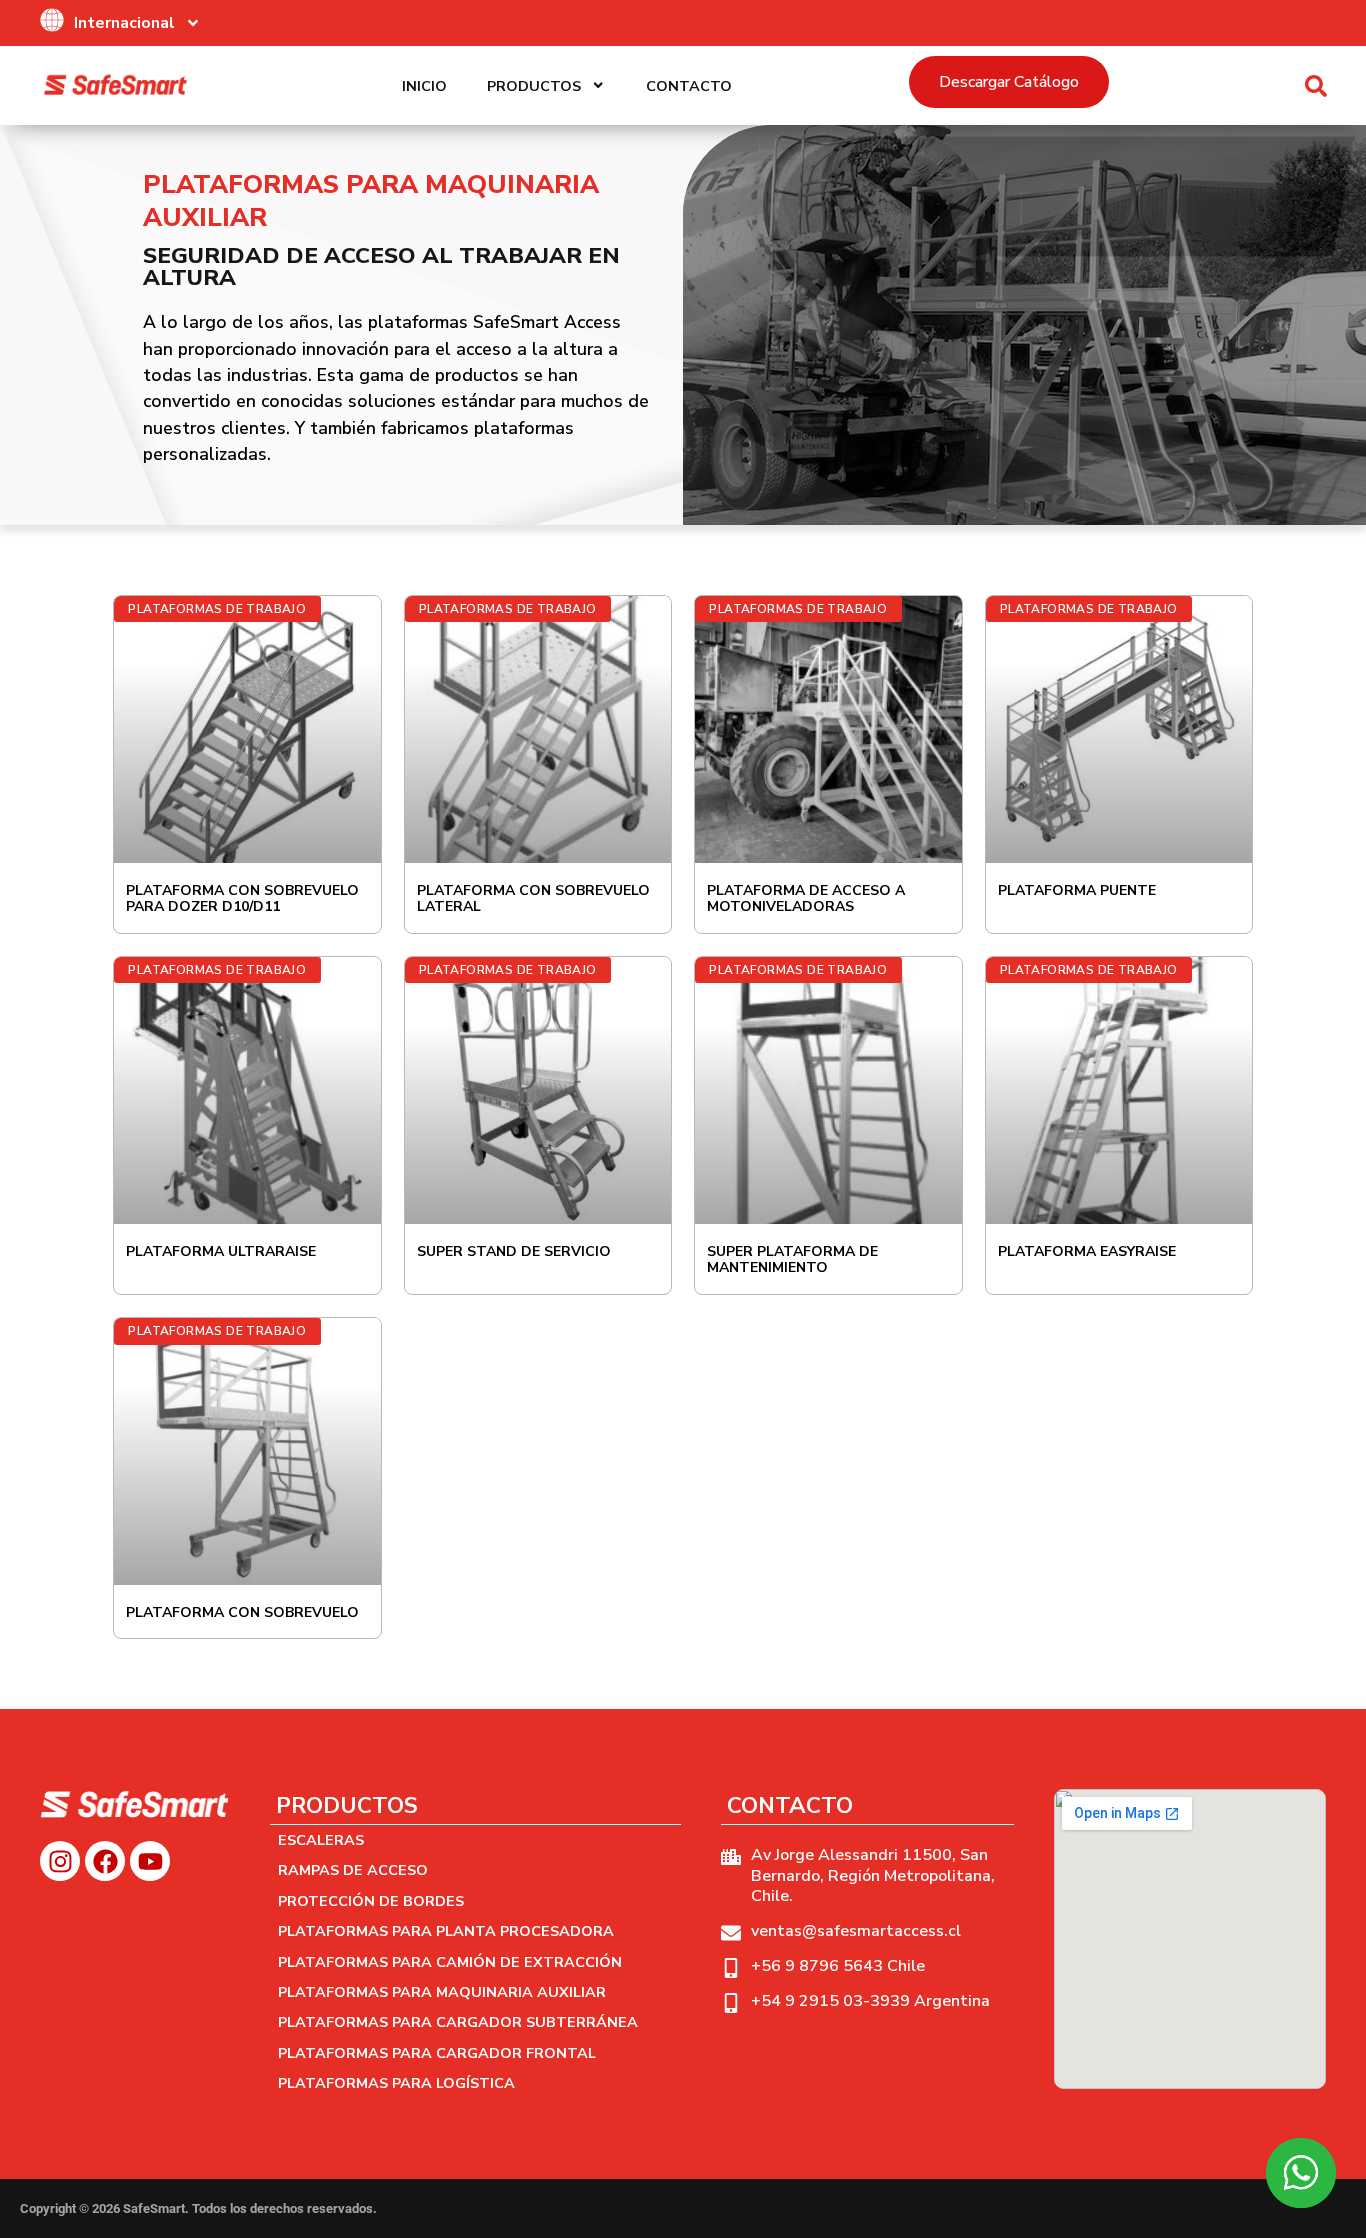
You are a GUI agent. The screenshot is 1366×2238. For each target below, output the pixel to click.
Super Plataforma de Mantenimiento (792, 1260)
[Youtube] (150, 1861)
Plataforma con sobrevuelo (242, 1612)
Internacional (124, 23)
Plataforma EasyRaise (1087, 1251)
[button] (1316, 86)
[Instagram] (60, 1861)
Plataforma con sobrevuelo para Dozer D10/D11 (242, 899)
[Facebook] (105, 1861)
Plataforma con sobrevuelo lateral (533, 899)
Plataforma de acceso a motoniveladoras (806, 899)
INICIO (424, 86)
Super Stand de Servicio (514, 1251)
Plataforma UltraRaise (221, 1251)
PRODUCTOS (534, 86)
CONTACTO (689, 86)
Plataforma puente (1077, 890)
